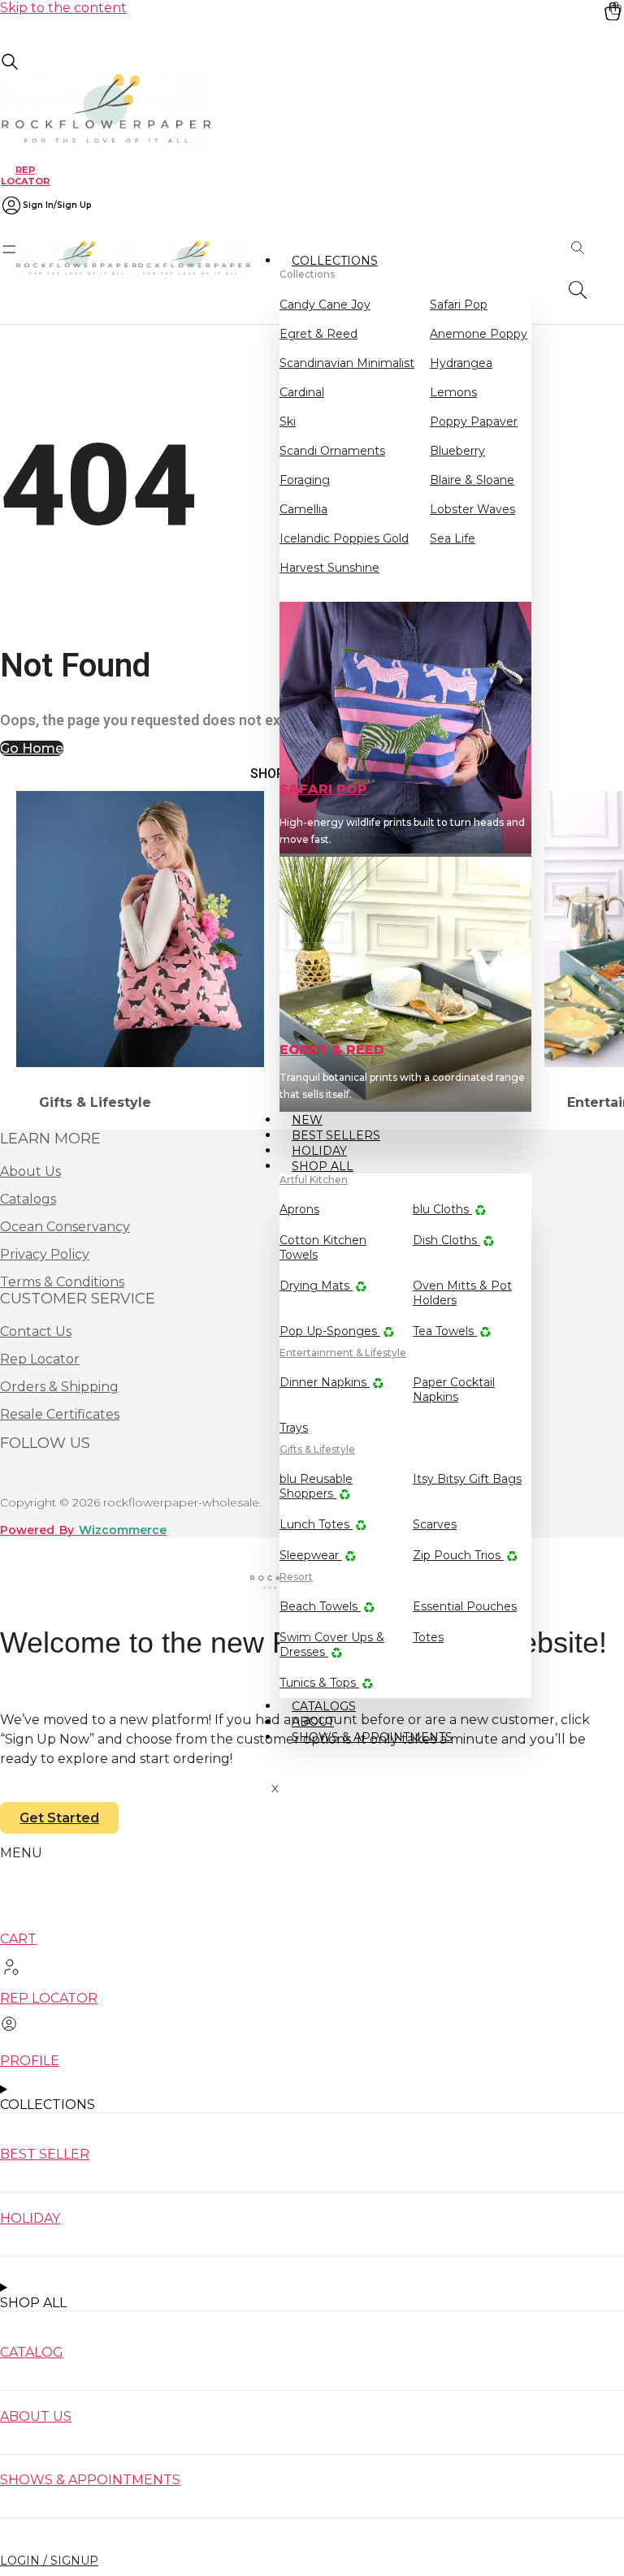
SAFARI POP (323, 789)
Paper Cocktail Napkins (454, 1390)
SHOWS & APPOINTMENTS (372, 1737)
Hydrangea (461, 363)
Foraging (305, 480)
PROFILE (30, 2061)
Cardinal (302, 392)
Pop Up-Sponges (330, 1331)
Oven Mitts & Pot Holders (462, 1293)
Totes (428, 1637)
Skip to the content (63, 8)
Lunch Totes (316, 1524)
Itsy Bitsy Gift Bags (467, 1479)
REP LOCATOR (25, 175)
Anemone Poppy (479, 334)
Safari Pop (459, 305)
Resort (296, 1577)
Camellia (303, 509)
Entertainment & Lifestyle (343, 1353)
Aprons (299, 1209)
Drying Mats (316, 1286)
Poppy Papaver (474, 421)
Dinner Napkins (325, 1382)
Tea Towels (445, 1331)
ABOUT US (36, 2416)
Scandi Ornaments (332, 451)
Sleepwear (311, 1555)
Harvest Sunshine (329, 568)
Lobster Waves (472, 509)
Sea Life (453, 538)
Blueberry (457, 451)
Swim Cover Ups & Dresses (332, 1645)
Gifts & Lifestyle (317, 1449)
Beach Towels (320, 1606)
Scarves (435, 1524)
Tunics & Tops (319, 1683)
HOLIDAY (30, 2218)
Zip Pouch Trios (458, 1555)
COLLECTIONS (335, 261)
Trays (294, 1428)
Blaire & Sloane (472, 480)
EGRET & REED (332, 1050)
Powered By (83, 1530)
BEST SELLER (45, 2154)
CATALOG (32, 2352)
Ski (288, 421)
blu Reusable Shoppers (316, 1486)
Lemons (453, 392)
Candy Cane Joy (325, 305)
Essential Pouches (465, 1606)
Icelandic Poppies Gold (344, 538)
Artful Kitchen (314, 1180)
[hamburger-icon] (513, 259)
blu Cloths (442, 1209)
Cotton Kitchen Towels (323, 1247)
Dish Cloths (446, 1240)
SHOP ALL (323, 1166)
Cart (18, 1939)
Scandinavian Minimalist (347, 363)
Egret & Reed (318, 334)
